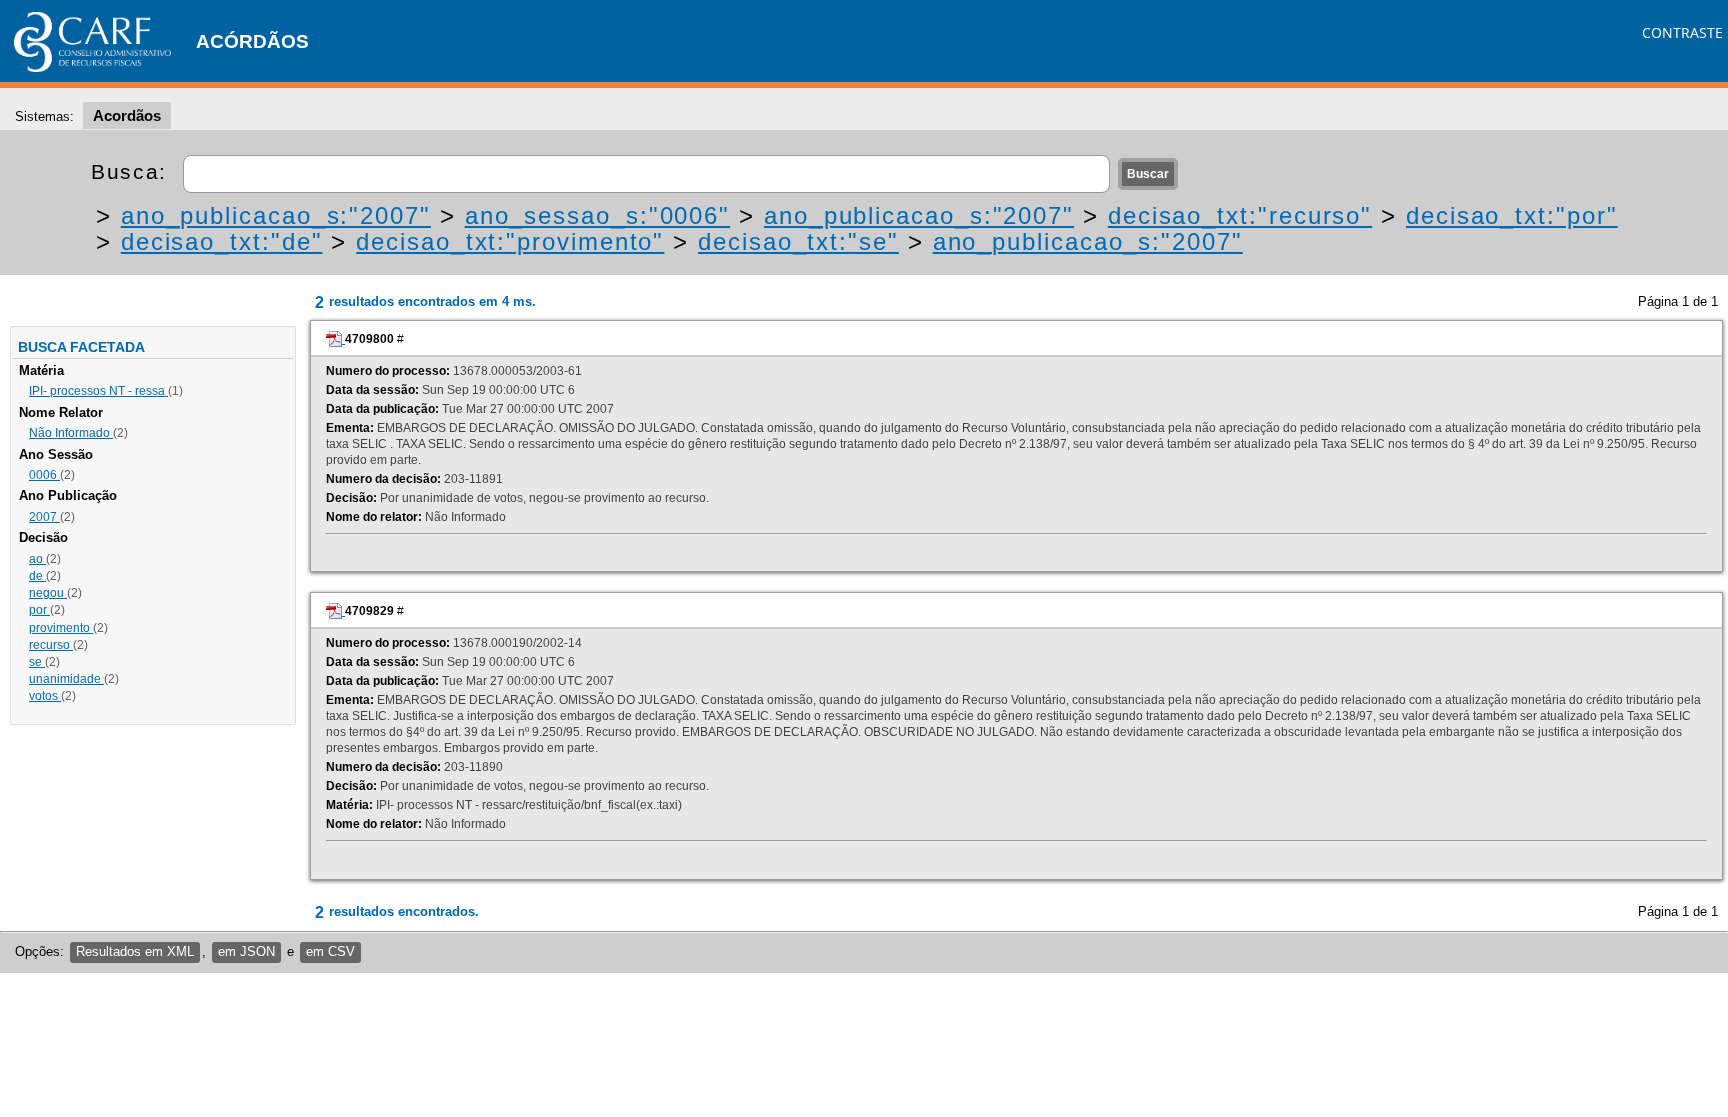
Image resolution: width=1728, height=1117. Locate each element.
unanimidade (66, 679)
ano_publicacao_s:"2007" (276, 215)
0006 (44, 475)
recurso (51, 645)
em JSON (246, 951)
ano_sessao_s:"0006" (597, 215)
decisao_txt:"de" (222, 241)
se (37, 662)
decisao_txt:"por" (1512, 215)
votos (45, 696)
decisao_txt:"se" (798, 241)
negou (48, 593)
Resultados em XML (135, 951)
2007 (44, 517)
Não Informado (71, 433)
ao (37, 559)
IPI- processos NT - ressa (98, 391)
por (39, 610)
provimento (61, 628)
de (37, 576)
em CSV (330, 951)
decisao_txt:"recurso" (1240, 215)
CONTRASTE (1682, 32)
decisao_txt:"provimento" (510, 241)
